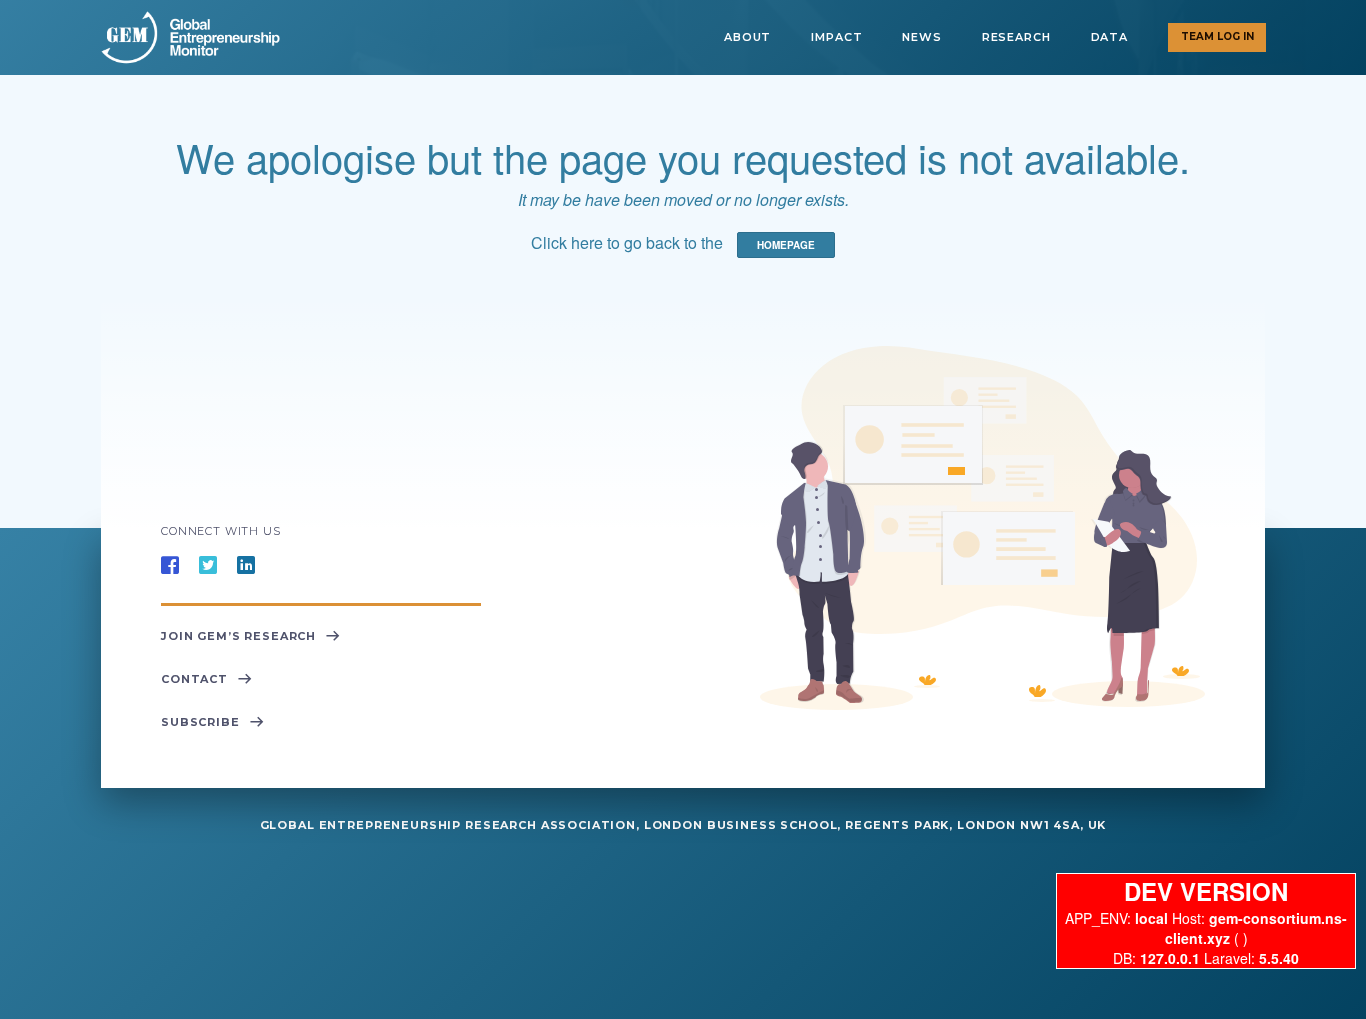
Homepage (786, 245)
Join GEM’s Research (238, 636)
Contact (194, 679)
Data (1109, 37)
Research (1016, 37)
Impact (836, 37)
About (747, 37)
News (921, 37)
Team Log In (1217, 36)
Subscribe (200, 722)
